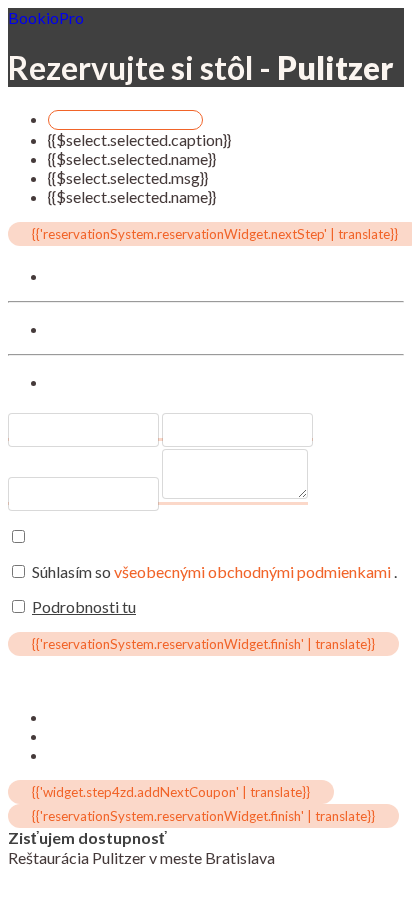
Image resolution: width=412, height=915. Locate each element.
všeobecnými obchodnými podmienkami (254, 571)
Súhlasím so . (214, 571)
